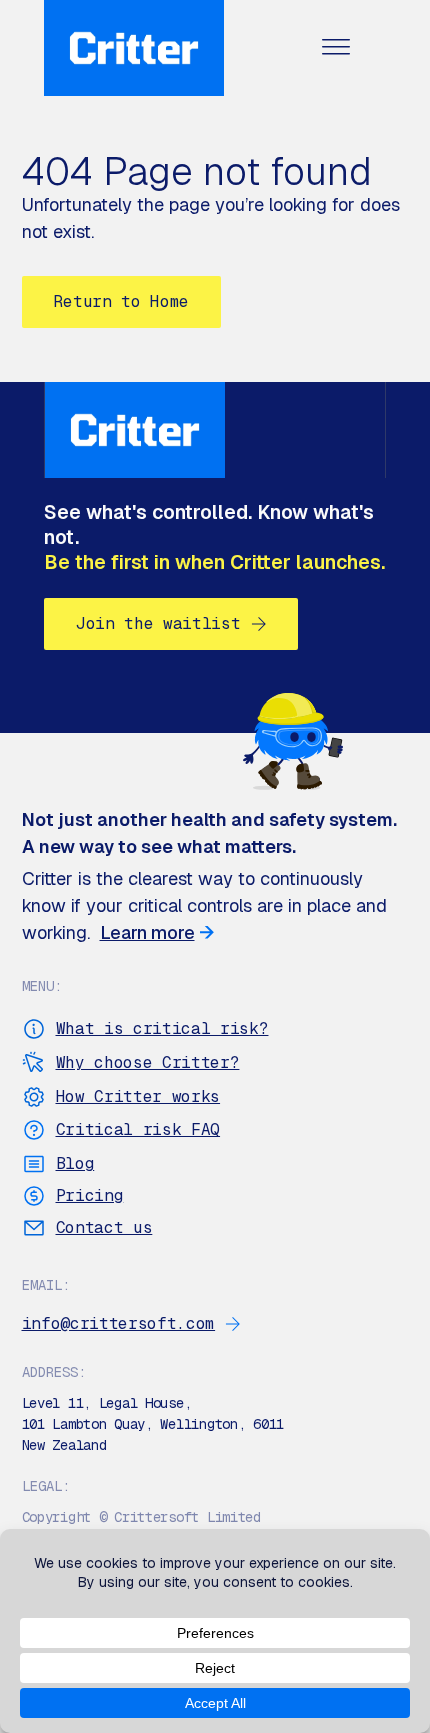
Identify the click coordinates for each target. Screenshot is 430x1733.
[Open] (336, 48)
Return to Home (122, 301)
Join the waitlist (158, 623)
